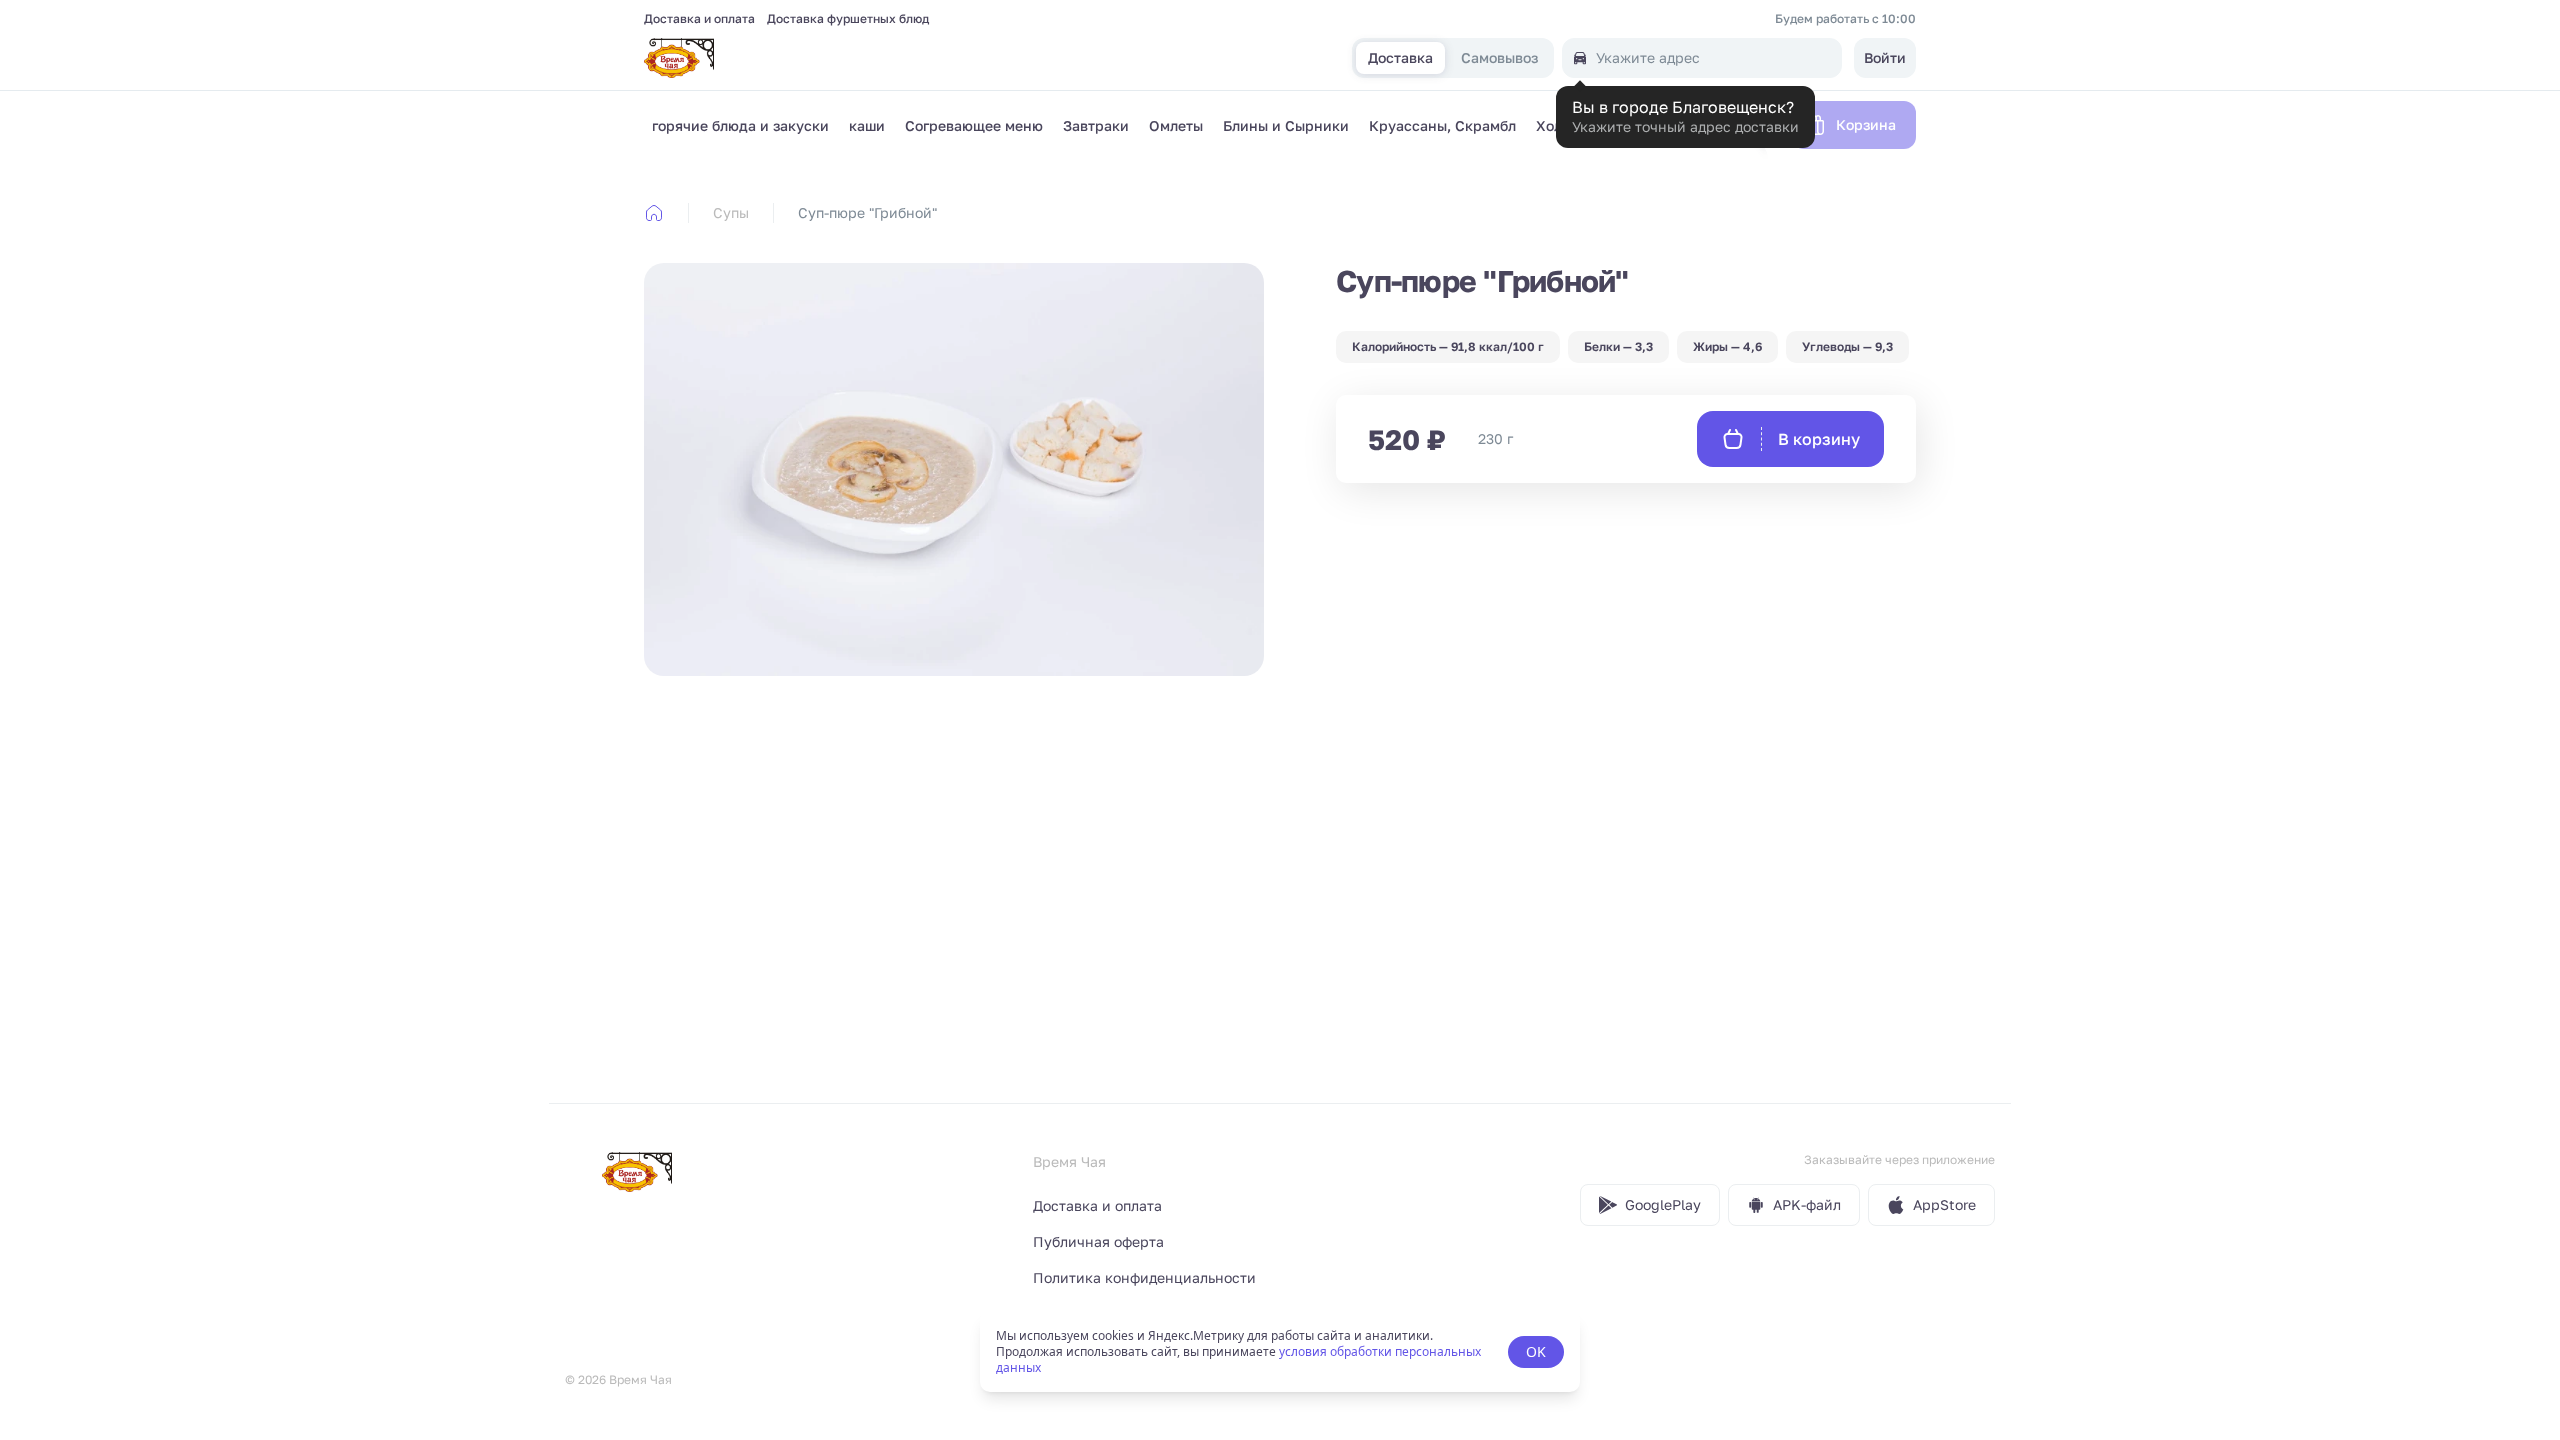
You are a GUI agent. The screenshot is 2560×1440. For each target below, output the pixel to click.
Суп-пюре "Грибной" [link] (867, 212)
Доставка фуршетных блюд (848, 19)
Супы (731, 212)
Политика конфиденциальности (1144, 1277)
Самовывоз (1499, 58)
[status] (1280, 1352)
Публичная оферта (1098, 1241)
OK (1536, 1351)
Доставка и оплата (699, 19)
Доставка (1400, 58)
